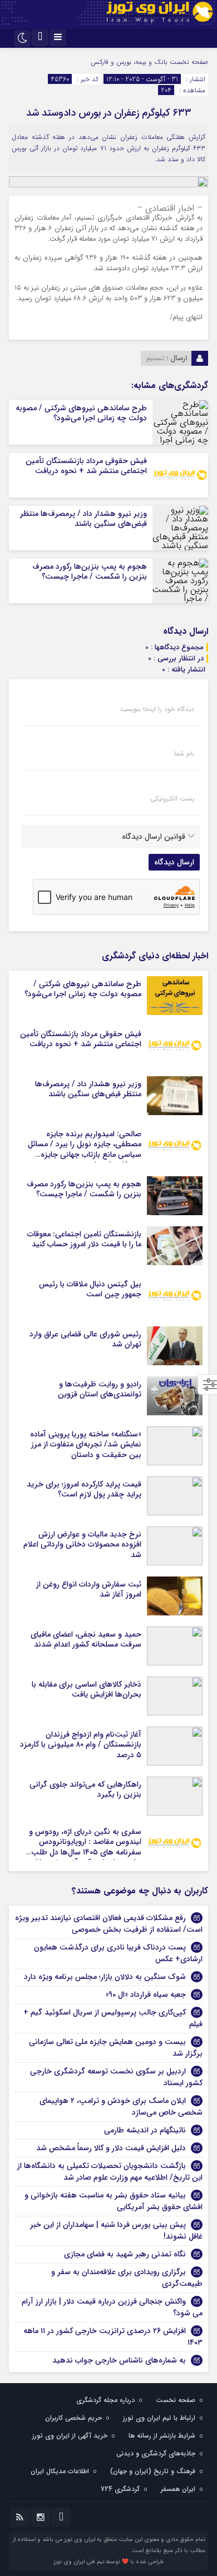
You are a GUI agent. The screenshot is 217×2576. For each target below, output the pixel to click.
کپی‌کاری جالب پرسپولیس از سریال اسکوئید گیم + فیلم (113, 2018)
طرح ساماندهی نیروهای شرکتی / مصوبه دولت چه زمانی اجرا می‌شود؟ (81, 413)
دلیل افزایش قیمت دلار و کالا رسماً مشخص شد (111, 2148)
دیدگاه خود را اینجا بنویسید (157, 709)
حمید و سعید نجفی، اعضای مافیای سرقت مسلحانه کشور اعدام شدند (86, 1639)
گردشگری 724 (120, 2489)
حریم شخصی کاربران (73, 2418)
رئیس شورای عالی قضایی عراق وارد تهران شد (85, 1339)
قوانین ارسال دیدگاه (154, 837)
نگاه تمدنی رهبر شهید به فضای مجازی (125, 2254)
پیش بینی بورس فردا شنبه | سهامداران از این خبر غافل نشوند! (116, 2231)
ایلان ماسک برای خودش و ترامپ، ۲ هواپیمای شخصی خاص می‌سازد (121, 2107)
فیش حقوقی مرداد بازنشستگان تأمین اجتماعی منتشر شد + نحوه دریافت (86, 466)
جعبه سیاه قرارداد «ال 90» (146, 1995)
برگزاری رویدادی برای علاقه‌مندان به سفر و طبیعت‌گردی (127, 2278)
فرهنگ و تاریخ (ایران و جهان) (153, 2471)
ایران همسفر (178, 2489)
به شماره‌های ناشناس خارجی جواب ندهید (119, 2360)
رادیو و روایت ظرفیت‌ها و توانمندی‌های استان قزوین (100, 1389)
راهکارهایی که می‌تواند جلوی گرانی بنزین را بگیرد (85, 1789)
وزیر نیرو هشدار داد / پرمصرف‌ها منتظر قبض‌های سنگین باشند (83, 519)
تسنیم (155, 358)
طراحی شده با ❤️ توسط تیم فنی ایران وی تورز (108, 2562)
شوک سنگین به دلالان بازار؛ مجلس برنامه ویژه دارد (105, 1977)
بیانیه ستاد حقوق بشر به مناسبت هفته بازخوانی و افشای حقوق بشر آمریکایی (114, 2201)
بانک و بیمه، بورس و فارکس (129, 62)
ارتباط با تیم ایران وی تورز (159, 2418)
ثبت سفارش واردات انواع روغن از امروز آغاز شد (89, 1589)
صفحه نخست (188, 62)
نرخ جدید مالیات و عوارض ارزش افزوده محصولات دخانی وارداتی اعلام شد (82, 1544)
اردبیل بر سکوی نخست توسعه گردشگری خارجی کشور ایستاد (116, 2077)
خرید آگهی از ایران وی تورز (70, 2436)
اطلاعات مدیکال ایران (60, 2471)
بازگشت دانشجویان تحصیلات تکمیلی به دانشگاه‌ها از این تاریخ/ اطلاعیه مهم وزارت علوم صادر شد (110, 2172)
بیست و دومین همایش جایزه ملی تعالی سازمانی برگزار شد (116, 2048)
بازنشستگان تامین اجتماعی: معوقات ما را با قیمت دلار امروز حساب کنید (84, 1239)
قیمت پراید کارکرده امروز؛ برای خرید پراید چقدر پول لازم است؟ (84, 1489)
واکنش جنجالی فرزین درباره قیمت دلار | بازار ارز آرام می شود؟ (112, 2307)
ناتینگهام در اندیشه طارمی (145, 2130)
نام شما (184, 754)
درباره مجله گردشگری (105, 2400)
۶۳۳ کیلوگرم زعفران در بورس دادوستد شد (109, 113)
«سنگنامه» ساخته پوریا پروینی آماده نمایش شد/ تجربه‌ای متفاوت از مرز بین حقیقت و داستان (86, 1444)
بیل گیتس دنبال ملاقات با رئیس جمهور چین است (90, 1289)
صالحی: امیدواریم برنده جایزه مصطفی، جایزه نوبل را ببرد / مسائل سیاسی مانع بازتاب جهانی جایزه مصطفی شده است (85, 1149)
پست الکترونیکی (172, 799)
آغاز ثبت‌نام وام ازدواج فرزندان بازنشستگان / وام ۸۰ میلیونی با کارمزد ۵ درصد (81, 1744)
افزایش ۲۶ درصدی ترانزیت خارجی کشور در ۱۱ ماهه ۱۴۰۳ (113, 2337)
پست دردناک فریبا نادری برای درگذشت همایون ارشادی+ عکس (118, 1953)
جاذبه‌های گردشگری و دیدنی (156, 2453)
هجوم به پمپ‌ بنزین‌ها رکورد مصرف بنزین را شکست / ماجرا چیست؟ (90, 571)
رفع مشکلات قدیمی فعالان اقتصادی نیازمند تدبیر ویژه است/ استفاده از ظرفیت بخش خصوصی (109, 1924)
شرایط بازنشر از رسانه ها (162, 2436)
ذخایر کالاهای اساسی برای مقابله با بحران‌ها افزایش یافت (87, 1689)
